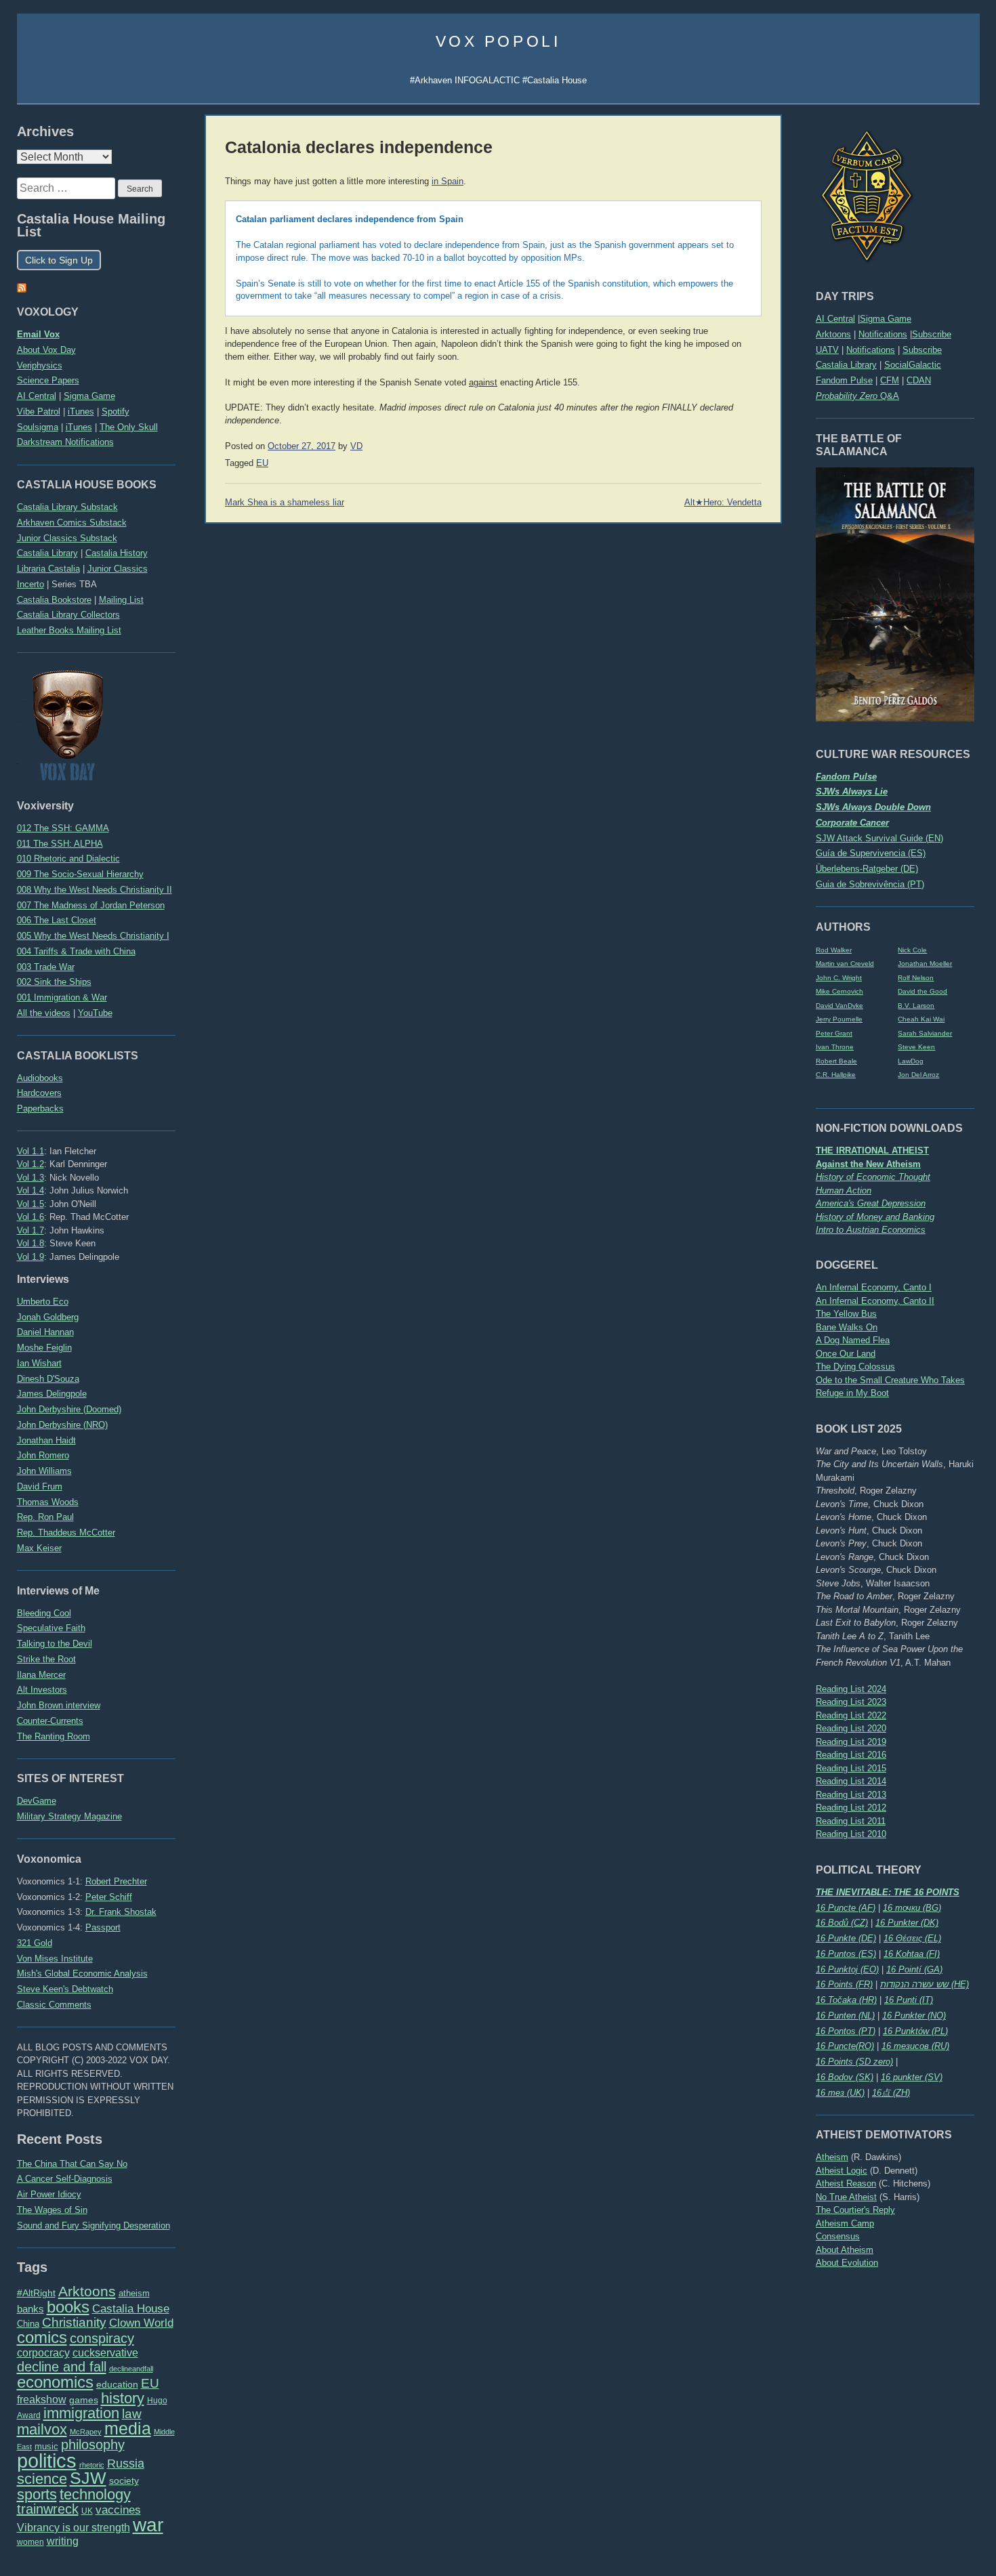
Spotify (116, 411)
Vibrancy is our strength (74, 2527)
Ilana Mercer (41, 1675)
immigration (81, 2413)
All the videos (44, 1013)
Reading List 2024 (851, 1689)
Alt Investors (42, 1690)
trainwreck (48, 2509)
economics (55, 2382)
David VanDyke (839, 1006)
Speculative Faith (51, 1628)
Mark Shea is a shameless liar (285, 503)
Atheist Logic (842, 2171)
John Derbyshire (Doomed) (69, 1409)
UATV (827, 350)
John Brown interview (59, 1705)
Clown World (141, 2323)
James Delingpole (52, 1394)
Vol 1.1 (30, 1151)
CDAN (919, 380)
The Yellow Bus (846, 1314)
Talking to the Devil (55, 1644)
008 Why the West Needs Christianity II (95, 890)
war (148, 2525)
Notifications (883, 334)
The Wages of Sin (52, 2210)
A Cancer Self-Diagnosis (65, 2179)
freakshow (42, 2400)
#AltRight (36, 2293)
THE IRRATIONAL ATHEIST (872, 1150)
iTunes (81, 411)
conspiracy (102, 2338)
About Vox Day (46, 350)
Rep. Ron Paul (45, 1517)
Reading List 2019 (851, 1742)
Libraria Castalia (48, 569)
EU (150, 2383)
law (132, 2414)
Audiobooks (40, 1078)
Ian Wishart (39, 1363)
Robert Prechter (116, 1881)
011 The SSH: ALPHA (60, 844)
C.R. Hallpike (836, 1075)
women (30, 2542)
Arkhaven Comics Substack (72, 523)
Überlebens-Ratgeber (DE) (867, 869)
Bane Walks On (847, 1327)
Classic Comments (54, 2005)
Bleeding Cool (44, 1613)
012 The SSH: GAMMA (63, 828)
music (46, 2446)
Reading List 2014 (851, 1781)
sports (37, 2494)
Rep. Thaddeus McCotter (66, 1533)
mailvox (42, 2429)
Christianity (74, 2322)
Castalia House (131, 2308)
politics (47, 2461)
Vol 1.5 (30, 1204)
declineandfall (131, 2369)
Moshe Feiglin (44, 1348)
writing (63, 2541)
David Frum (40, 1486)
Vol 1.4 (30, 1190)
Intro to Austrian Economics (871, 1230)
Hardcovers (39, 1093)
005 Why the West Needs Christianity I (93, 936)
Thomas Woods (48, 1502)
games (84, 2400)
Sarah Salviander (925, 1033)
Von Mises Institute (55, 1959)
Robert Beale (836, 1061)
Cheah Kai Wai (921, 1019)
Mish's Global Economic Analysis (82, 1973)
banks (30, 2309)
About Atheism (845, 2250)
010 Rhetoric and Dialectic (68, 859)
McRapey (86, 2432)
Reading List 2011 (851, 1821)
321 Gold (35, 1943)
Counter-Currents (50, 1721)
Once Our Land (846, 1354)
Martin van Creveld (845, 964)
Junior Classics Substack (67, 538)
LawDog (911, 1061)
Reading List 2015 (851, 1768)
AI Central (835, 319)
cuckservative (105, 2353)
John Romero (43, 1455)
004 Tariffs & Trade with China (76, 951)
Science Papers (48, 380)
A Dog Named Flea (853, 1340)
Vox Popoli (498, 41)
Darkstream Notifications (65, 442)
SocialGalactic (913, 365)
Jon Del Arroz (918, 1075)
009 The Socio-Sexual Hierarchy (80, 874)
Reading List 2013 (851, 1795)
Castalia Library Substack (67, 507)
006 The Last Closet (57, 920)
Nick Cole (912, 950)
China (28, 2324)
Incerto (30, 584)
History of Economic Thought (873, 1177)
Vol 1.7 (30, 1230)
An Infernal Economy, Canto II (875, 1301)
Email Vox (38, 334)
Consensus (838, 2236)
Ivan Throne (835, 1047)
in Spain (448, 182)
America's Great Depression (871, 1203)
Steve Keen (916, 1047)
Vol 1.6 (30, 1217)
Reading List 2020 (851, 1728)
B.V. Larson (916, 1006)
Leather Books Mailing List (69, 630)
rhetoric (92, 2465)
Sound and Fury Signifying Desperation (94, 2225)
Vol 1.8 (30, 1243)
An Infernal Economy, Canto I (874, 1287)
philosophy (93, 2445)
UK (87, 2511)
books (68, 2307)
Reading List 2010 (851, 1834)
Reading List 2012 (851, 1808)
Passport (103, 1927)
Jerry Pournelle (839, 1019)
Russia (126, 2464)
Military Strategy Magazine (69, 1816)
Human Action (844, 1190)
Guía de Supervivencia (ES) (871, 853)
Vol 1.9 (30, 1257)
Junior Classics (118, 569)
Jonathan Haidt (46, 1440)
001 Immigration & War (62, 997)
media (128, 2428)
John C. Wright (839, 978)
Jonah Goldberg (48, 1317)
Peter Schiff (109, 1897)
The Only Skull (129, 427)
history (123, 2398)
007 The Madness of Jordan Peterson (91, 905)
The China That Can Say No (72, 2164)
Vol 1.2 (30, 1164)
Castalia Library (846, 365)
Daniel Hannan (45, 1332)
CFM (890, 380)
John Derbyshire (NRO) (62, 1425)
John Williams (44, 1471)
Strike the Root (46, 1659)
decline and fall (62, 2367)
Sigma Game (886, 319)
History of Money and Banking (875, 1217)
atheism (134, 2293)
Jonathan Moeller (925, 964)
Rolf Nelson (916, 978)
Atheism (832, 2157)
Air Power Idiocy (49, 2194)
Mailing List (121, 600)
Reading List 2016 (851, 1755)
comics (42, 2337)
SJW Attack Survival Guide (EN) (879, 838)
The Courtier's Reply (855, 2210)
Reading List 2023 (851, 1702)
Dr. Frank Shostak (121, 1912)
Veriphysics (40, 365)
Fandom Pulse (844, 380)
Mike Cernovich (839, 991)
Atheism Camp (845, 2223)
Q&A (857, 396)
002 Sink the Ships (54, 982)
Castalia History (117, 553)
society (124, 2480)
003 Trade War (46, 967)
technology (95, 2494)
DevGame (37, 1801)
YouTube (95, 1013)
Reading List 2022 (851, 1715)
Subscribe (932, 334)
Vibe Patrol (39, 411)
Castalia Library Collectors (68, 615)
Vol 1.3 (30, 1178)
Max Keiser (39, 1548)
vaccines (118, 2510)
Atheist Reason (846, 2183)
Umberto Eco (43, 1302)
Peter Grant (834, 1033)
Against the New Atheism (868, 1164)
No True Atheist (846, 2197)
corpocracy (43, 2353)
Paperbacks (40, 1108)
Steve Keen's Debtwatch (65, 1989)
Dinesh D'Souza (48, 1379)
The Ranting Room (54, 1736)
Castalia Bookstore (54, 600)
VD (356, 446)
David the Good (922, 991)
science (42, 2479)
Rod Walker (834, 950)
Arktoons (833, 334)
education (117, 2384)
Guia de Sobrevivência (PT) (870, 884)
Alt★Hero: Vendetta (723, 503)
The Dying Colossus (855, 1367)
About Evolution (847, 2263)
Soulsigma (38, 427)
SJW (88, 2478)
